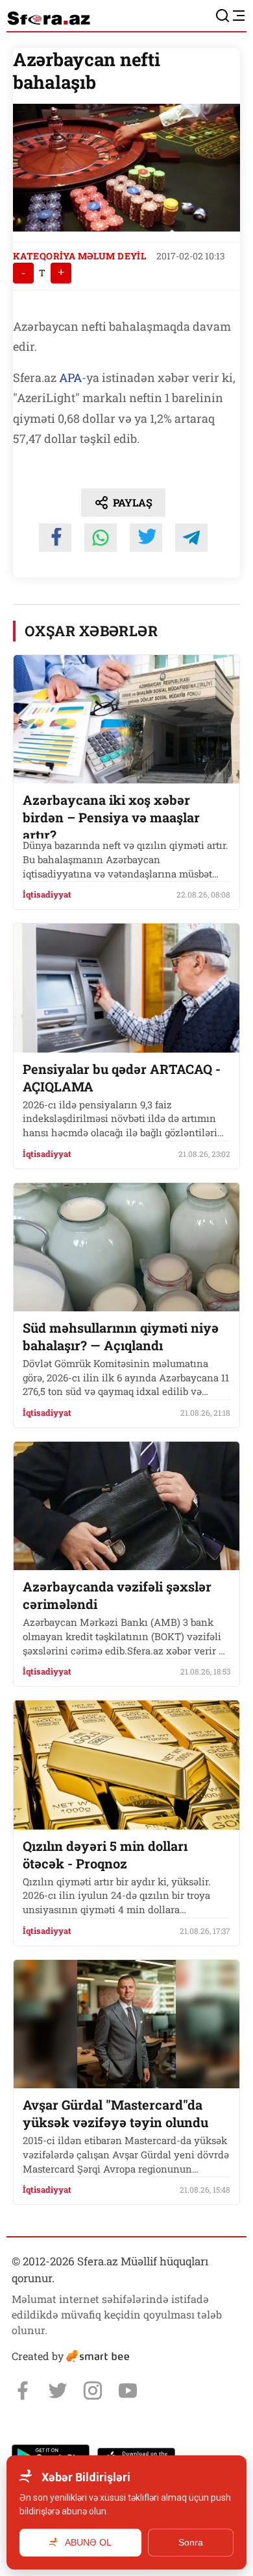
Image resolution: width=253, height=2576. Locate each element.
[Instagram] (93, 2391)
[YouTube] (128, 2391)
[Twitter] (58, 2391)
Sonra (191, 2542)
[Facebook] (23, 2391)
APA (70, 377)
